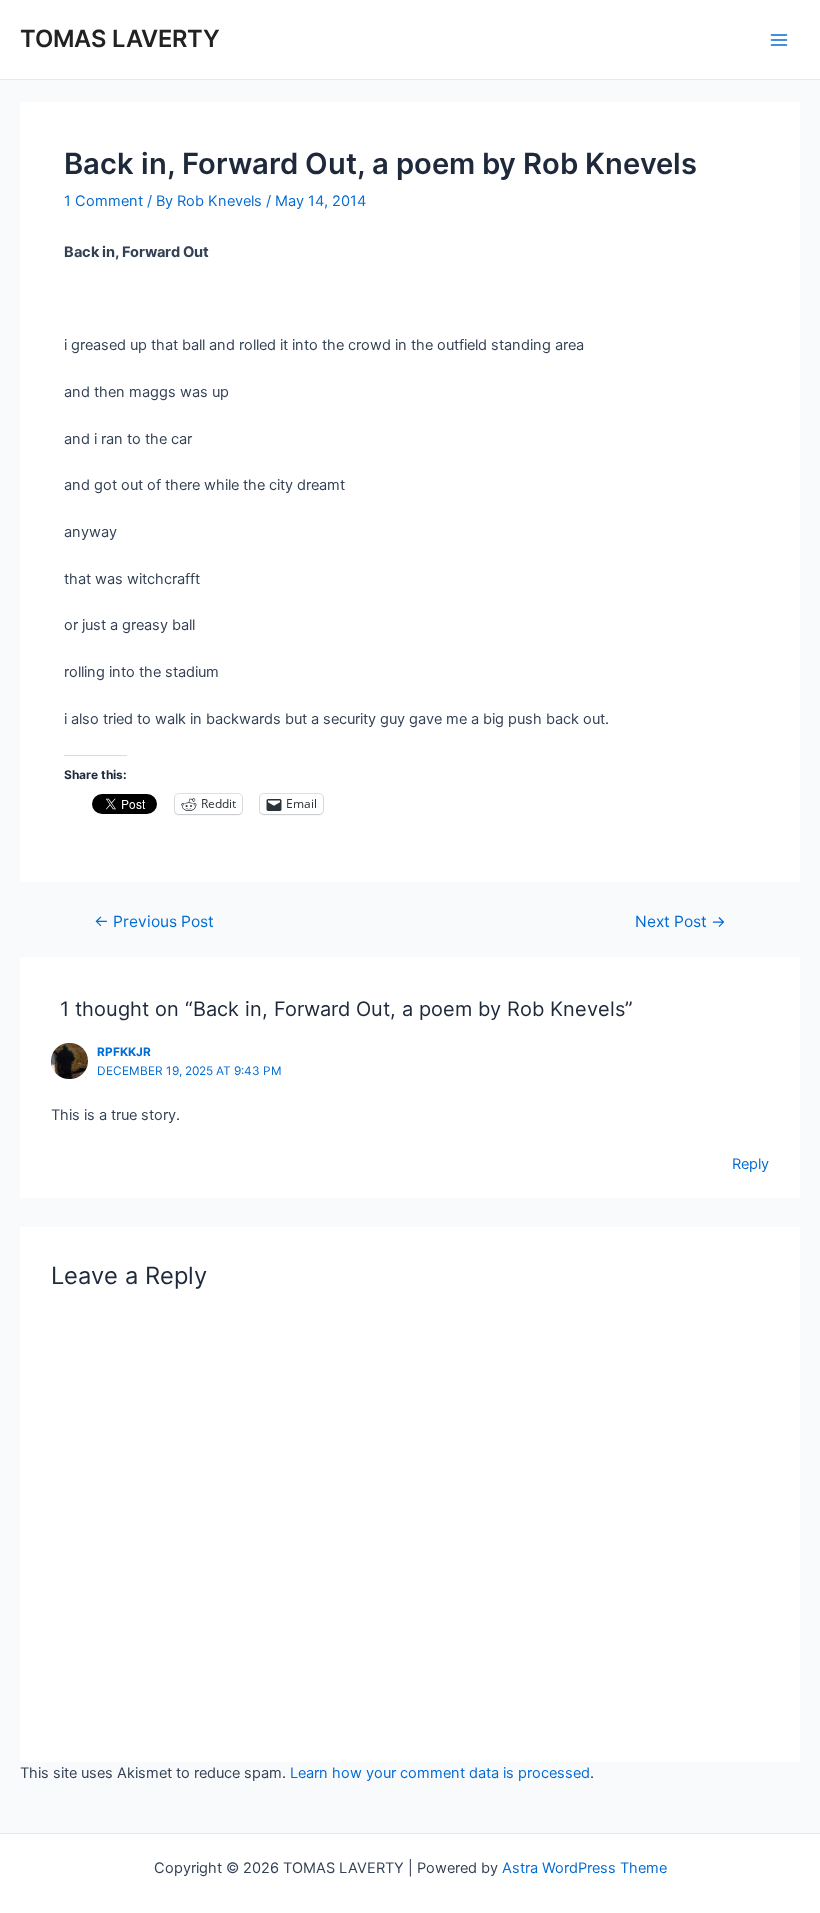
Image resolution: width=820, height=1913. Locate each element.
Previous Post (154, 922)
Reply (750, 1164)
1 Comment (103, 201)
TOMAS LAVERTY (120, 38)
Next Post (680, 922)
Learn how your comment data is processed (440, 1773)
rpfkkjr (124, 1052)
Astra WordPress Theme (584, 1868)
